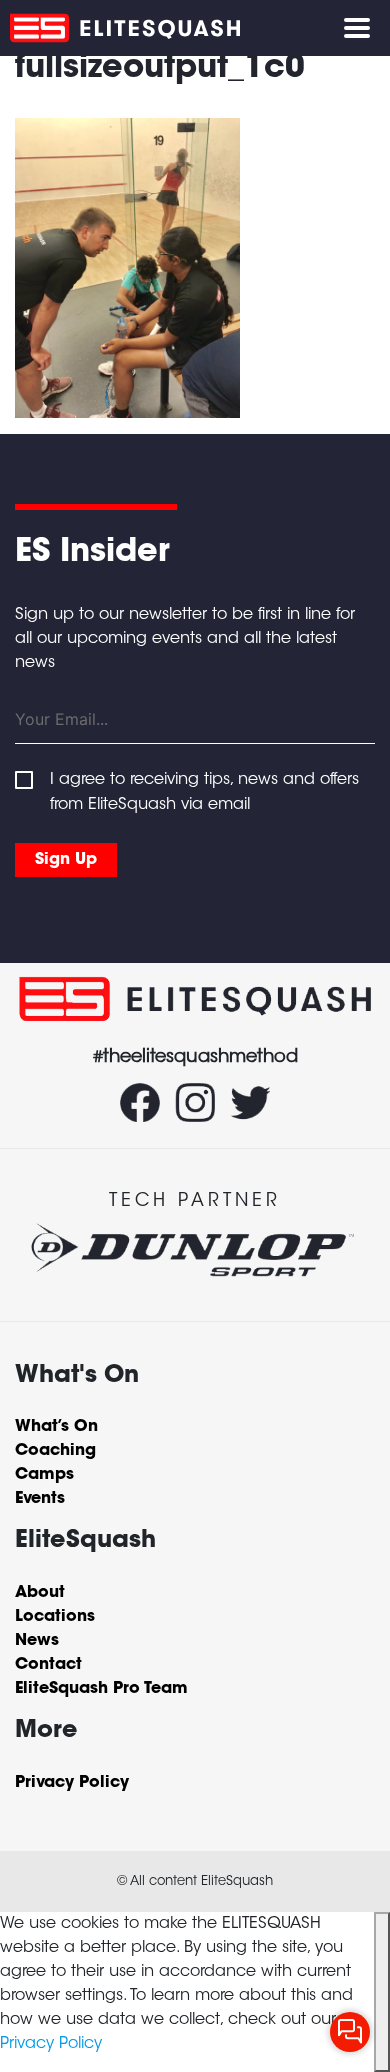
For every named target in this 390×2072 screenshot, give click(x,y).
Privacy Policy (51, 2044)
